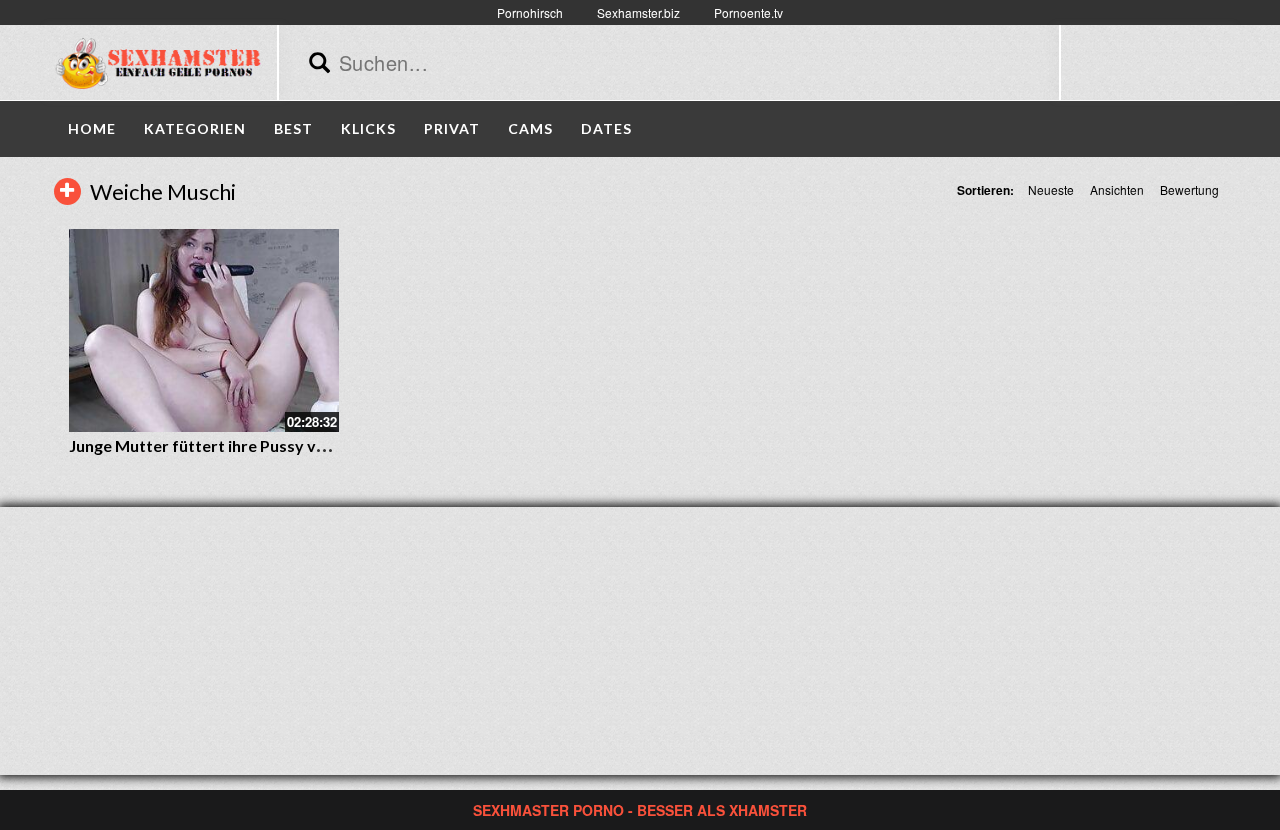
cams (530, 128)
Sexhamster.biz (638, 12)
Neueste (1051, 189)
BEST (293, 128)
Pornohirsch (530, 12)
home (92, 128)
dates (606, 128)
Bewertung (1189, 189)
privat (452, 128)
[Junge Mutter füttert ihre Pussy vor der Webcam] (204, 330)
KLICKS (368, 128)
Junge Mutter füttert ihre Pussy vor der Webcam (250, 445)
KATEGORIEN (195, 128)
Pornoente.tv (748, 12)
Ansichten (1117, 189)
